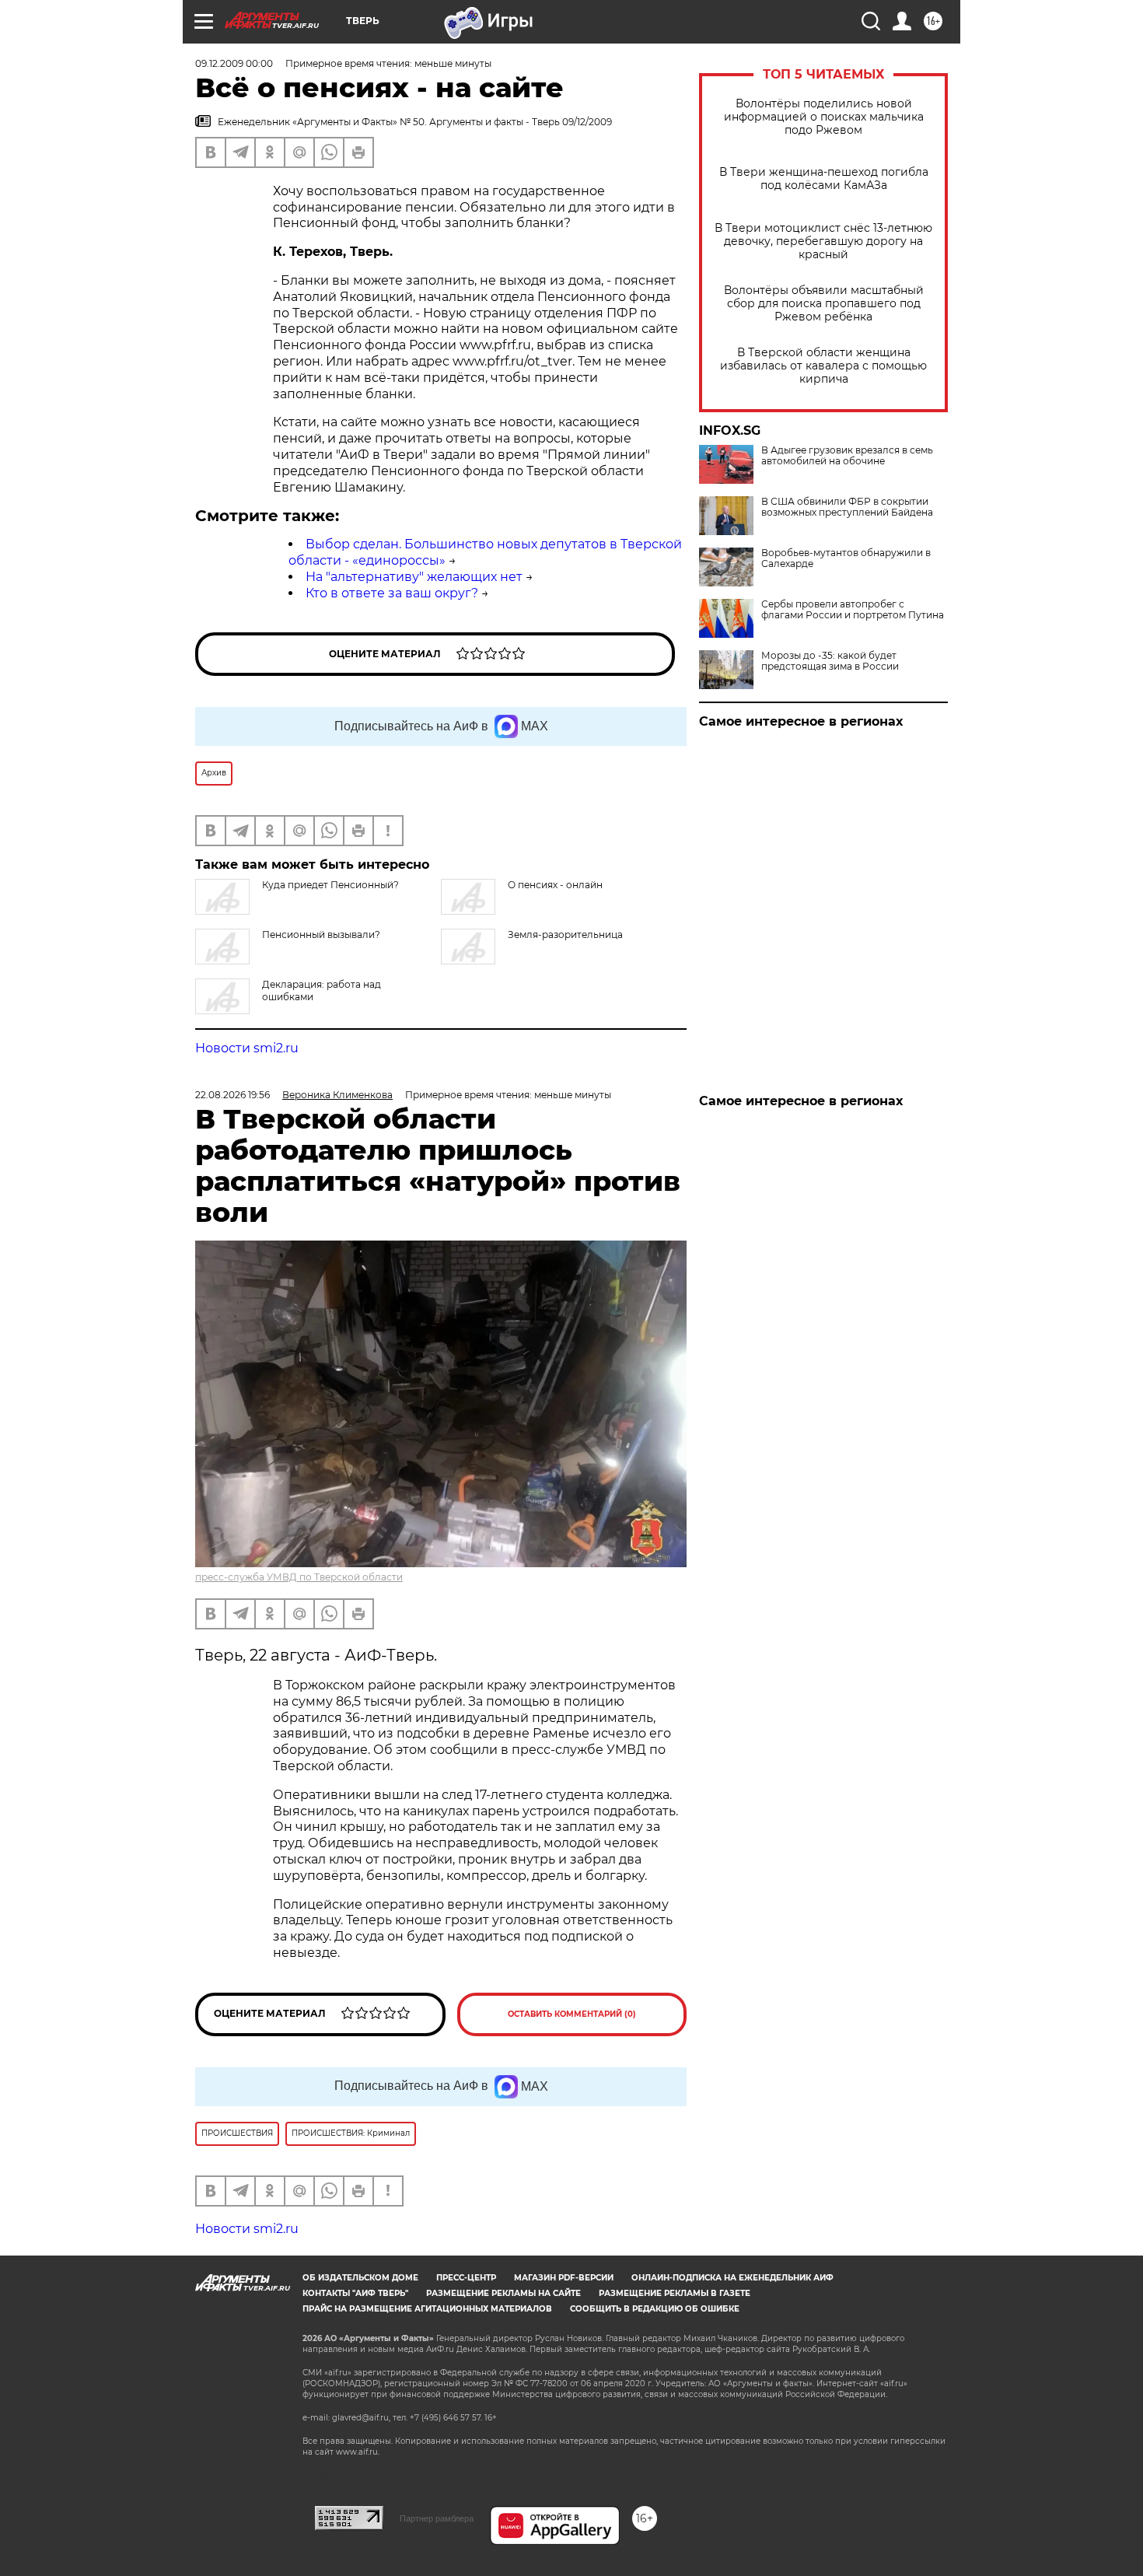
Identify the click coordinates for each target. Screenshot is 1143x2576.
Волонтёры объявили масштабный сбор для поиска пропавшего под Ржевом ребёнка (824, 304)
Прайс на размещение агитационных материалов (427, 2309)
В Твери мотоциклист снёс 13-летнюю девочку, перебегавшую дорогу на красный (823, 241)
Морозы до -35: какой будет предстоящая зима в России (830, 661)
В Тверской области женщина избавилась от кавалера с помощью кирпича (823, 366)
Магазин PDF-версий (564, 2278)
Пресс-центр (466, 2278)
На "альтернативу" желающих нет (414, 577)
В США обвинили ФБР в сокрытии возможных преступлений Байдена (847, 507)
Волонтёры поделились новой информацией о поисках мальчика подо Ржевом (824, 117)
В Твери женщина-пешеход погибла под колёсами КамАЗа (824, 179)
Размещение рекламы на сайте (503, 2293)
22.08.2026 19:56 (232, 1095)
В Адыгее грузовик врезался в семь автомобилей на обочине (847, 456)
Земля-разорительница (565, 934)
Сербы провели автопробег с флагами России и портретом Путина (853, 610)
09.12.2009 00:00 (234, 63)
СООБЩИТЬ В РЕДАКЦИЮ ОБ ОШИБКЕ (655, 2309)
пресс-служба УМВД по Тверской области (299, 1577)
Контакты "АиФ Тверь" (355, 2293)
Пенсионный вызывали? (321, 934)
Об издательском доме (360, 2278)
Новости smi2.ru (247, 1048)
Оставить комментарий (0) (572, 2014)
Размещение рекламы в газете (675, 2293)
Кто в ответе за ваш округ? (392, 593)
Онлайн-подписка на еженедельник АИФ (732, 2278)
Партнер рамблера (437, 2518)
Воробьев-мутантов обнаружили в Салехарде (846, 558)
